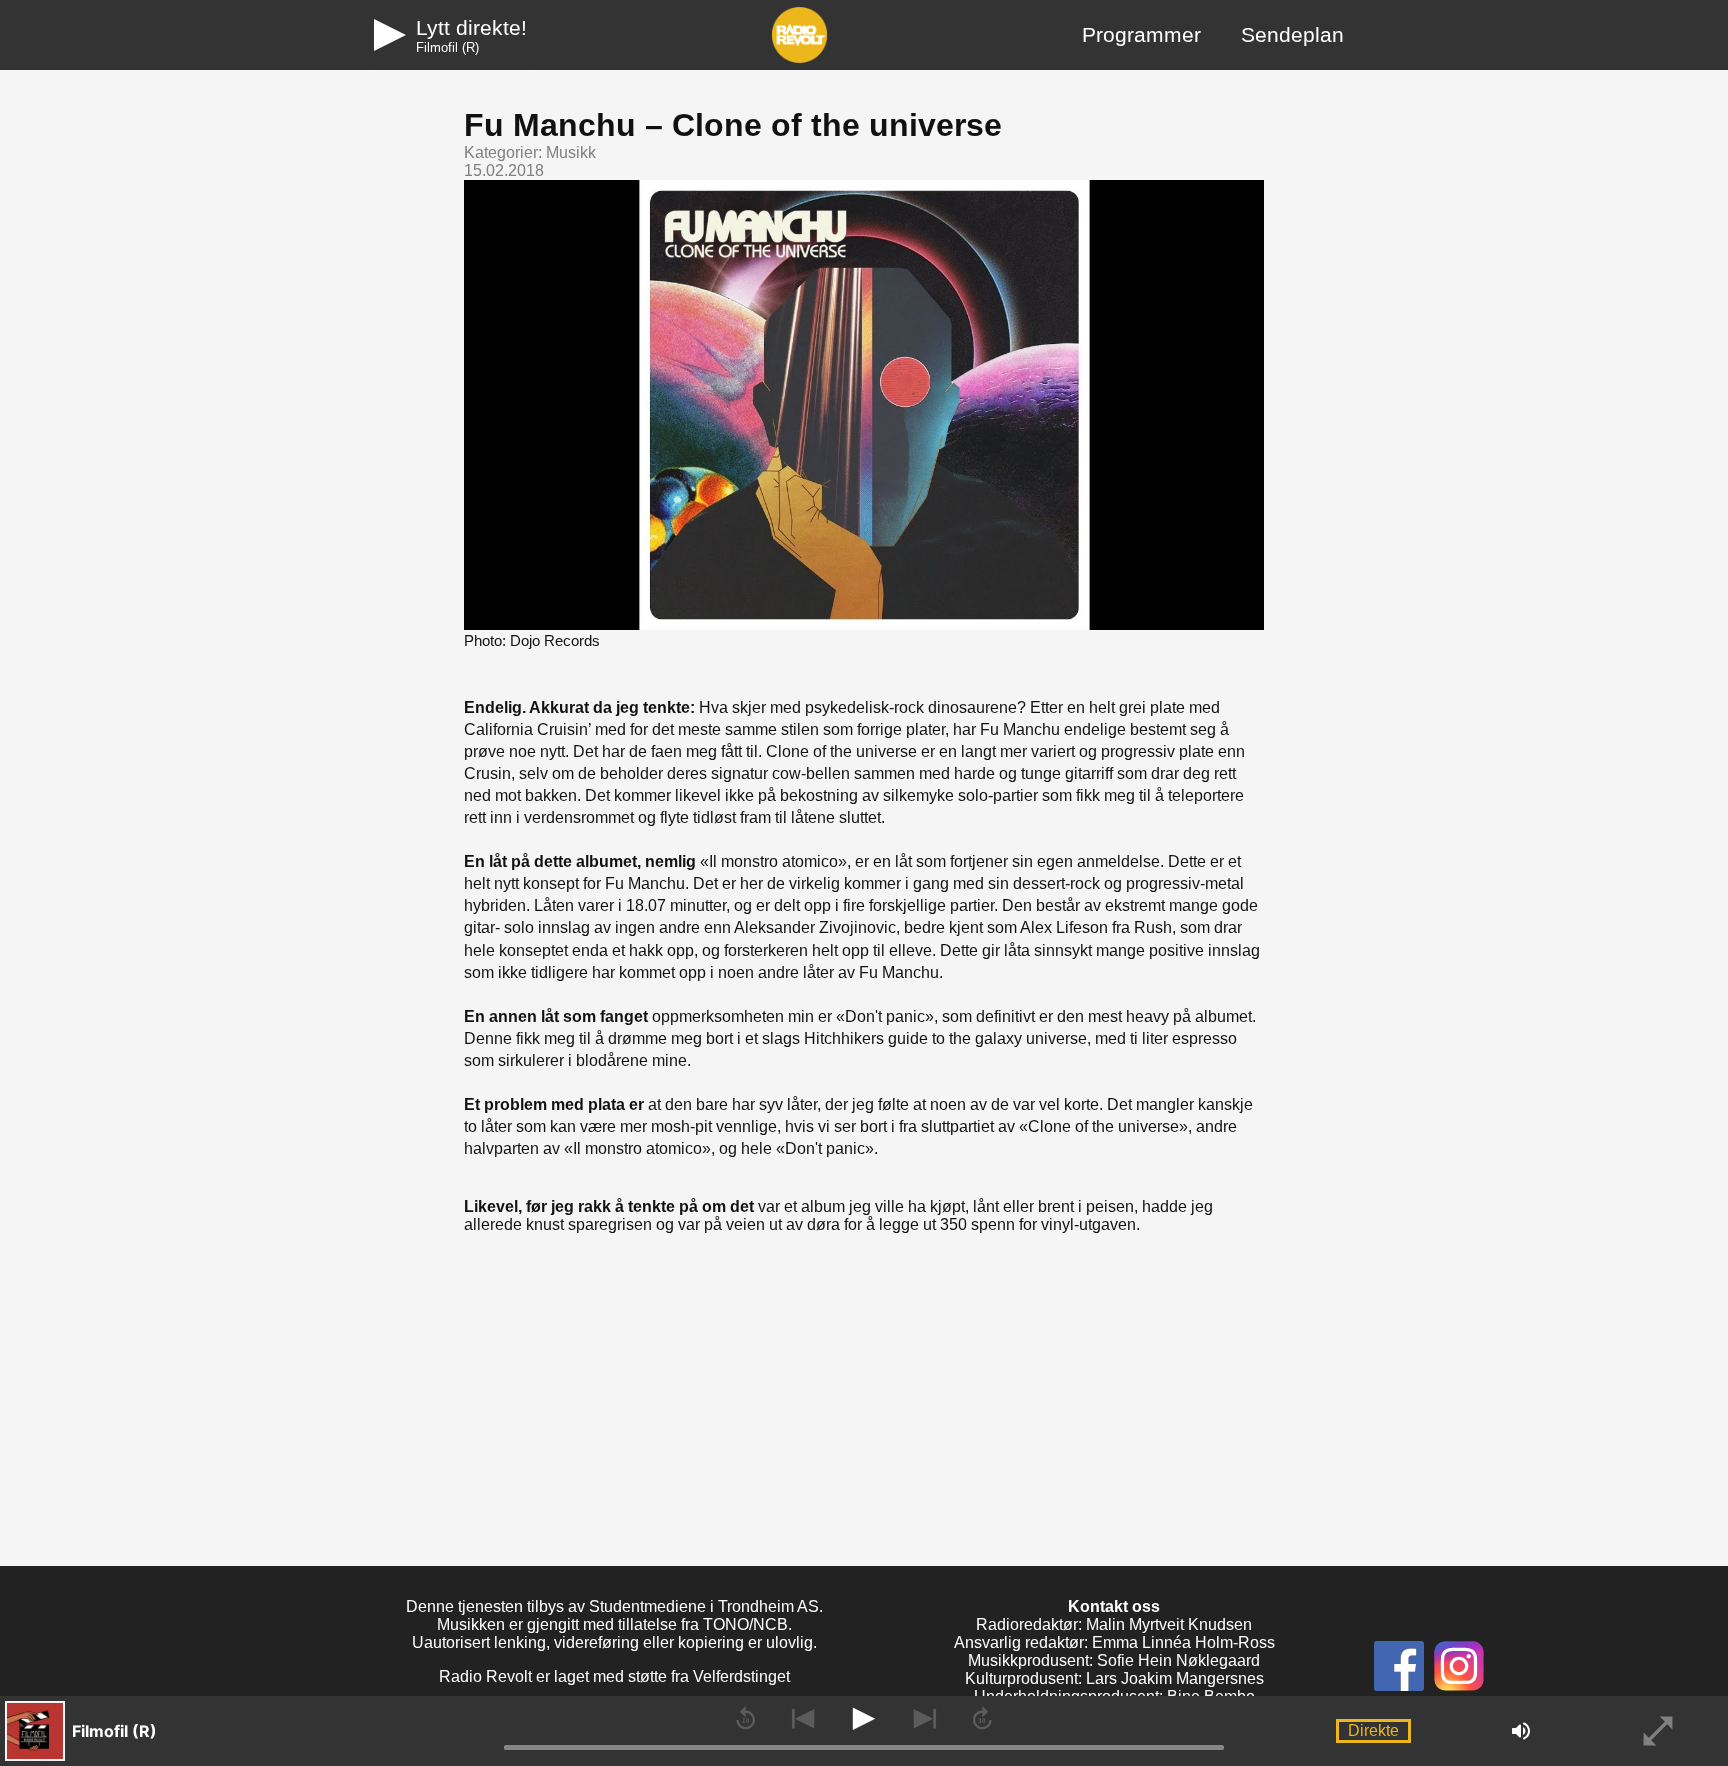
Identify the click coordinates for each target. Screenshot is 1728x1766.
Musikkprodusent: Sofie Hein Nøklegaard (1114, 1660)
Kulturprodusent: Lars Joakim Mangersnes (1114, 1678)
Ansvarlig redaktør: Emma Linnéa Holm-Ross (1114, 1642)
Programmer (1141, 34)
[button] (195, 1731)
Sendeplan (1292, 34)
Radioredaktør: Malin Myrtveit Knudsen (1114, 1624)
